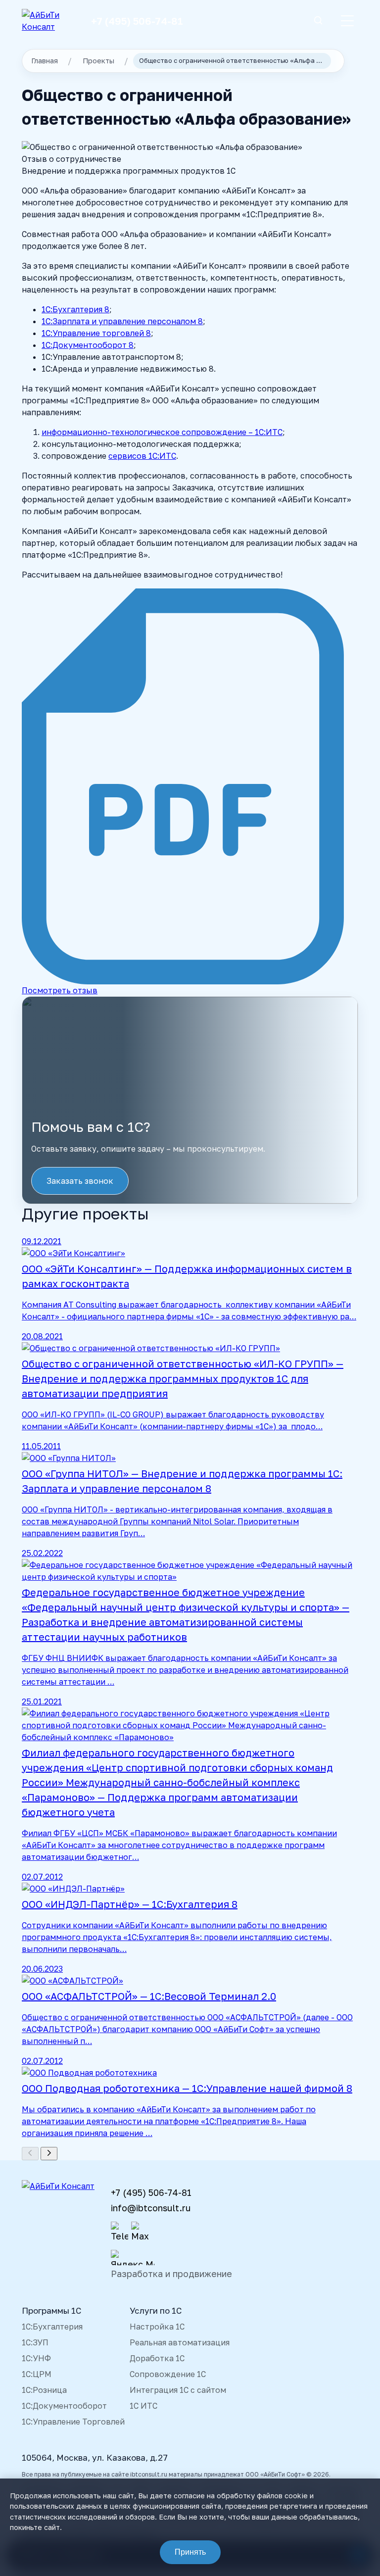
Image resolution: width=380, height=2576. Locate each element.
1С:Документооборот (64, 2406)
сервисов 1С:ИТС (142, 456)
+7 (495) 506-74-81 (137, 21)
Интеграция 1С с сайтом (178, 2390)
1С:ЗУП (35, 2342)
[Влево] (30, 2154)
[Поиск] (318, 21)
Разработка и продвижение (171, 2274)
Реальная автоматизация (180, 2342)
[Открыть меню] (347, 21)
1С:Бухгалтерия (52, 2327)
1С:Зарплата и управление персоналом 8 (122, 321)
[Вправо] (49, 2154)
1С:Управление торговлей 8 (96, 333)
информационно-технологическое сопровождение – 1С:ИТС (162, 432)
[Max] (140, 2232)
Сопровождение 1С (168, 2374)
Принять (190, 2552)
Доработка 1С (157, 2358)
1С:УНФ (36, 2358)
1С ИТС (143, 2406)
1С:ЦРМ (37, 2374)
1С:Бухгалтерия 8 (75, 309)
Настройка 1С (157, 2327)
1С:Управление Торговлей (73, 2422)
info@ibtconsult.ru (151, 2208)
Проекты (98, 61)
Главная (45, 61)
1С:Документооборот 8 (88, 345)
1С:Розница (44, 2390)
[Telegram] (119, 2232)
